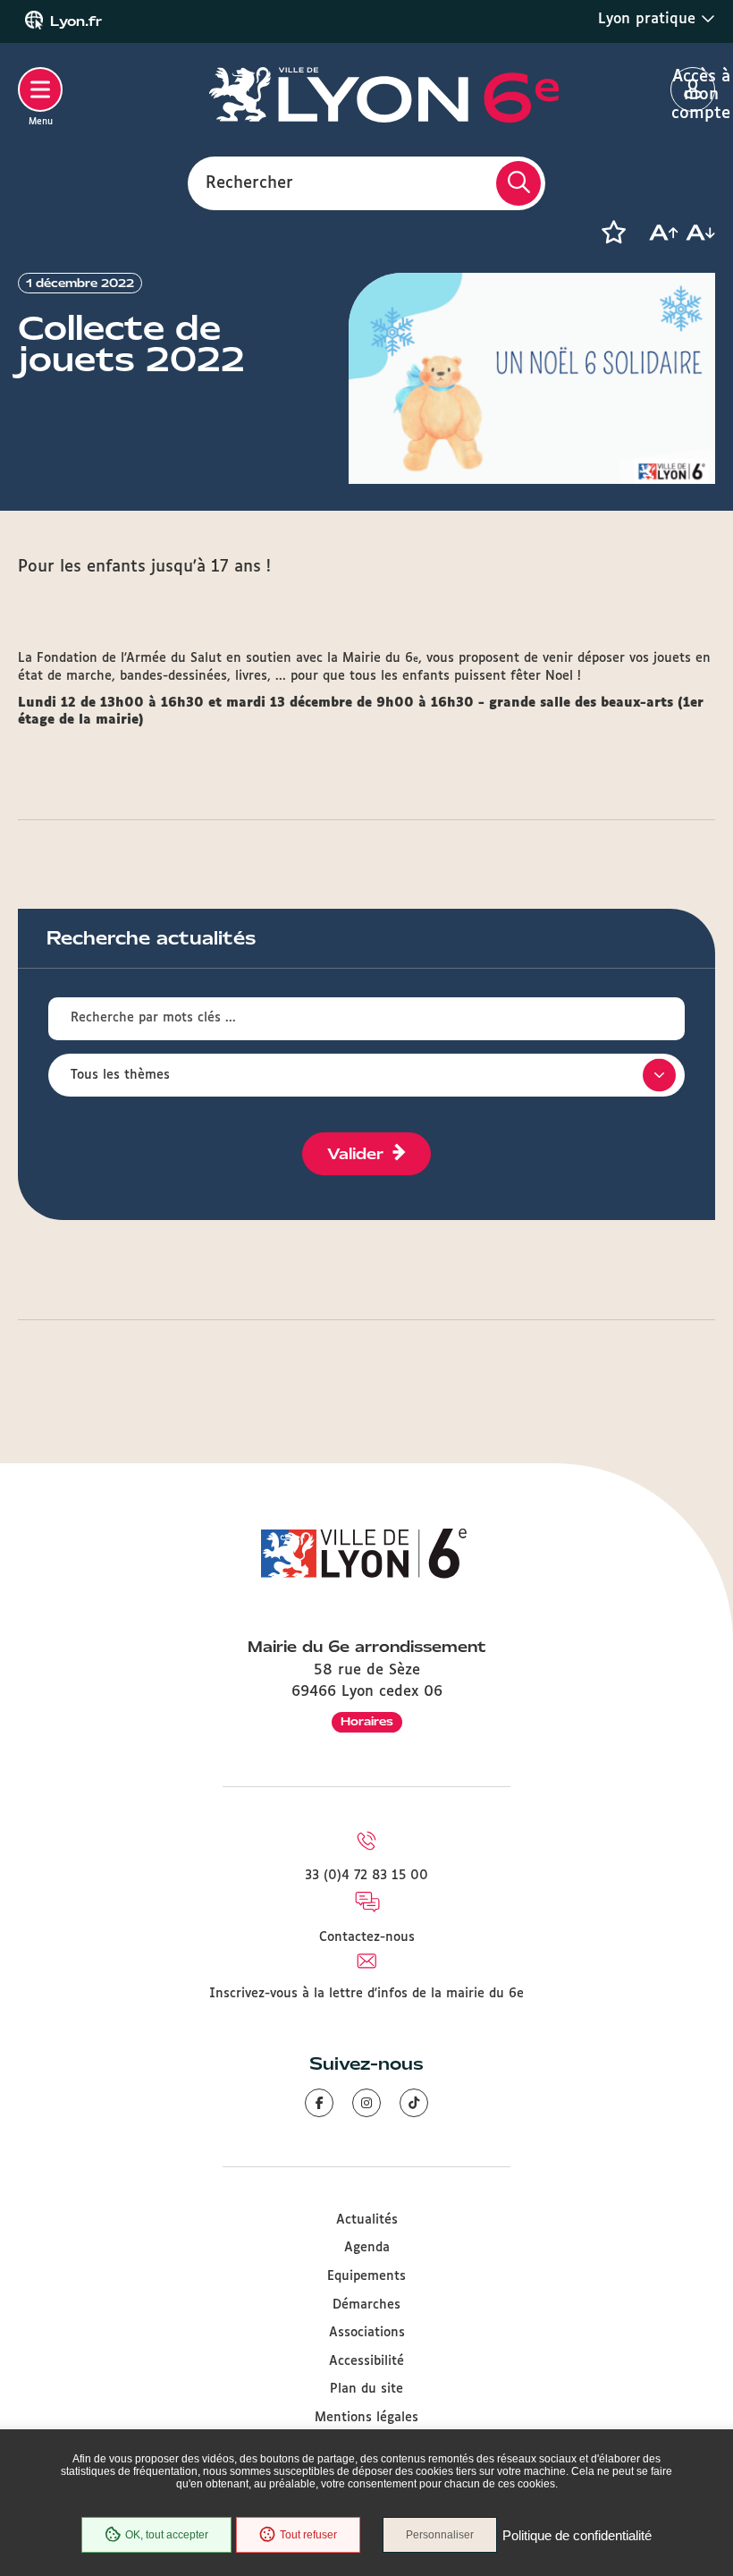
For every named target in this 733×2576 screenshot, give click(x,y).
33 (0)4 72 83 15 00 (366, 1876)
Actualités (367, 2220)
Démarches (366, 2305)
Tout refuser (308, 2535)
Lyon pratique (649, 19)
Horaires (367, 1721)
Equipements (366, 2276)
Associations (367, 2333)
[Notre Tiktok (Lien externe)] (414, 2103)
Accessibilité (366, 2361)
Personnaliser (440, 2535)
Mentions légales (366, 2418)
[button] (613, 233)
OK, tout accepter (167, 2535)
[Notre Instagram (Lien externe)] (366, 2103)
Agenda (367, 2248)
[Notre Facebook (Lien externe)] (319, 2103)
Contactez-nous (367, 1937)
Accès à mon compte (693, 90)
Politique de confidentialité (577, 2535)
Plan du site (366, 2389)
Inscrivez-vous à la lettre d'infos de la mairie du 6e (366, 1994)
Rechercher (249, 182)
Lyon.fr (76, 21)
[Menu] (40, 89)
